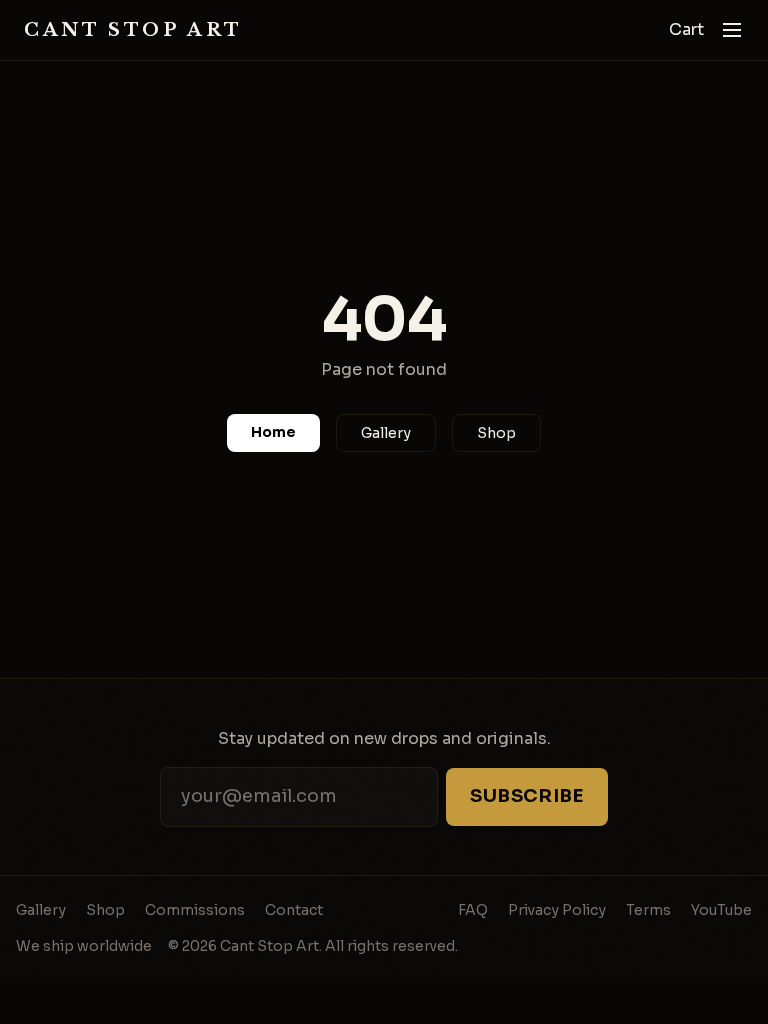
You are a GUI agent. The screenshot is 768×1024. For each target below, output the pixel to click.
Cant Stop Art (133, 30)
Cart (686, 29)
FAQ (473, 910)
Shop (496, 433)
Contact (294, 910)
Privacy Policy (557, 910)
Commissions (195, 910)
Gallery (386, 433)
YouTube (721, 910)
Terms (648, 910)
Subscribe (527, 796)
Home (273, 432)
